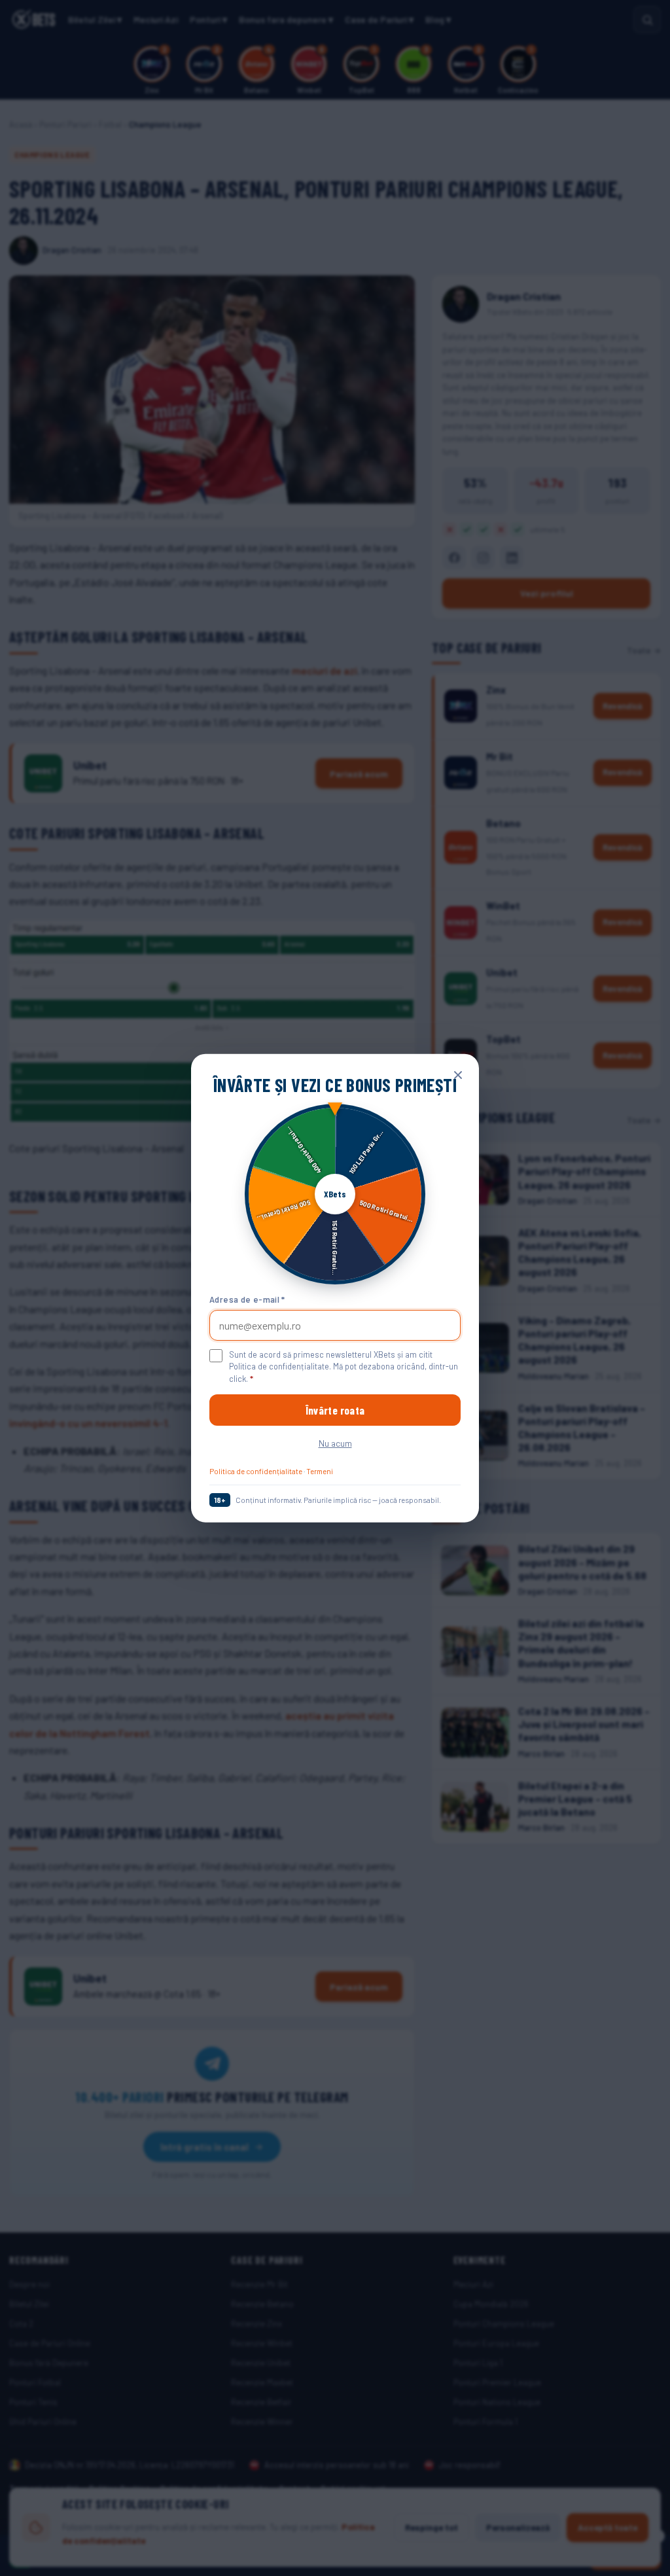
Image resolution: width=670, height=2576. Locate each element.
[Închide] (458, 1074)
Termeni (320, 1471)
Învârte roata (335, 1410)
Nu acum (335, 1443)
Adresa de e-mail (247, 1299)
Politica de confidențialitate (256, 1471)
